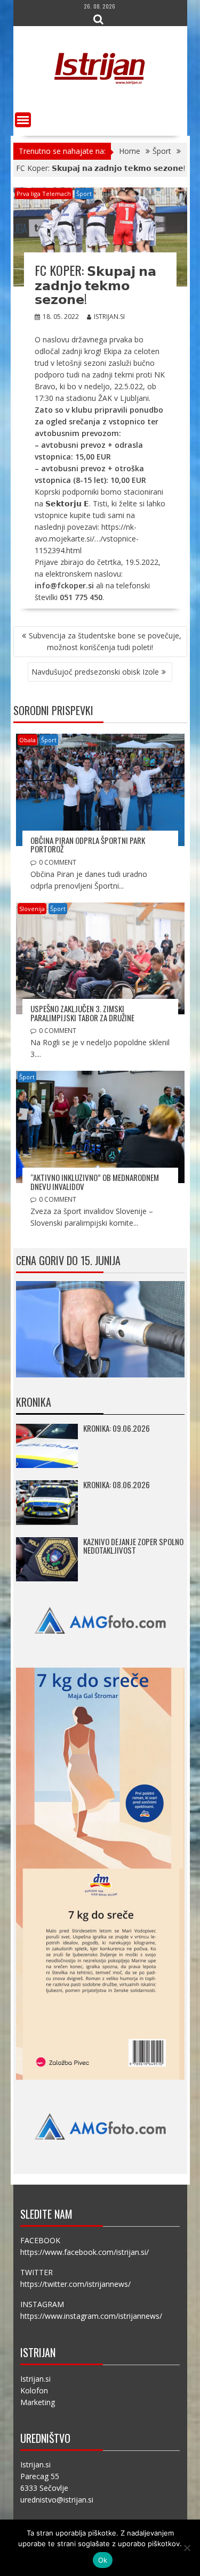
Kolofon (34, 2390)
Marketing (38, 2402)
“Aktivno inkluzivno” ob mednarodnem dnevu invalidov (95, 1182)
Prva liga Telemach (44, 194)
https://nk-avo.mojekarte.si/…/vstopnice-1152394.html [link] (87, 539)
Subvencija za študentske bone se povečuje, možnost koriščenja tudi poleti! (105, 641)
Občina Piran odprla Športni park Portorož (88, 845)
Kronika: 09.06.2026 (117, 1428)
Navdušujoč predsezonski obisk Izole (95, 672)
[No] (187, 2548)
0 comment (58, 862)
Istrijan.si (109, 317)
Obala (27, 740)
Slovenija (32, 909)
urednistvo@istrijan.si (57, 2500)
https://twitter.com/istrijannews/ (75, 2284)
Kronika (34, 1402)
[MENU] (23, 120)
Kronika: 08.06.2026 (117, 1484)
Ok (103, 2560)
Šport (84, 194)
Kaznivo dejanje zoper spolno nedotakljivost (133, 1546)
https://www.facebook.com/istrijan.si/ (85, 2252)
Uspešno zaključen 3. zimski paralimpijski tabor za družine (82, 1013)
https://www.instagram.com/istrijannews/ (91, 2316)
